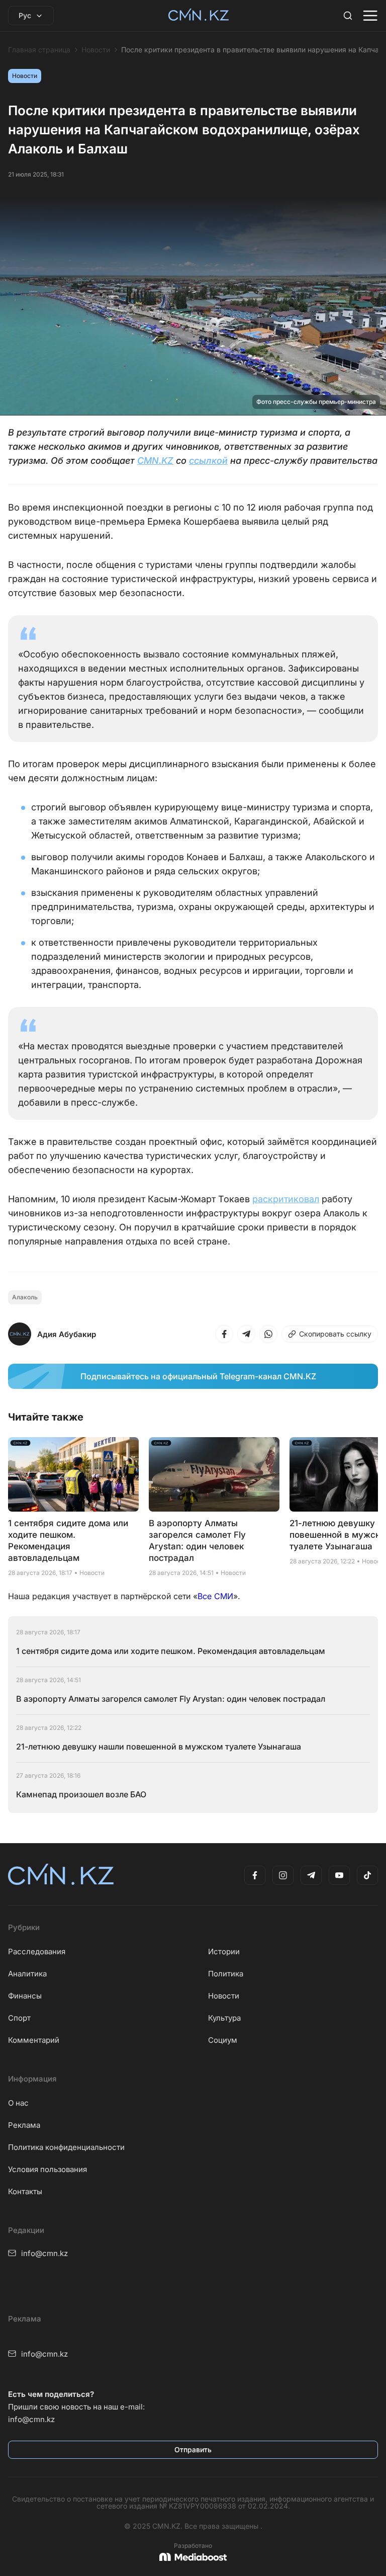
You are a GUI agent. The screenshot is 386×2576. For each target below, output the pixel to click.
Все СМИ (215, 1596)
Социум (223, 2040)
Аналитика (27, 1974)
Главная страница (39, 50)
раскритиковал (286, 1199)
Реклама (24, 2125)
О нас (18, 2103)
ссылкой (208, 461)
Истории (224, 1951)
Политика (226, 1974)
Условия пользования (47, 2169)
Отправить (193, 2449)
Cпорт (19, 2018)
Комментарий (34, 2040)
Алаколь (25, 1297)
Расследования (37, 1951)
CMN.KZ (155, 461)
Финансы (25, 1996)
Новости (96, 50)
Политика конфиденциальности (66, 2147)
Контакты (25, 2191)
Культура (224, 2018)
